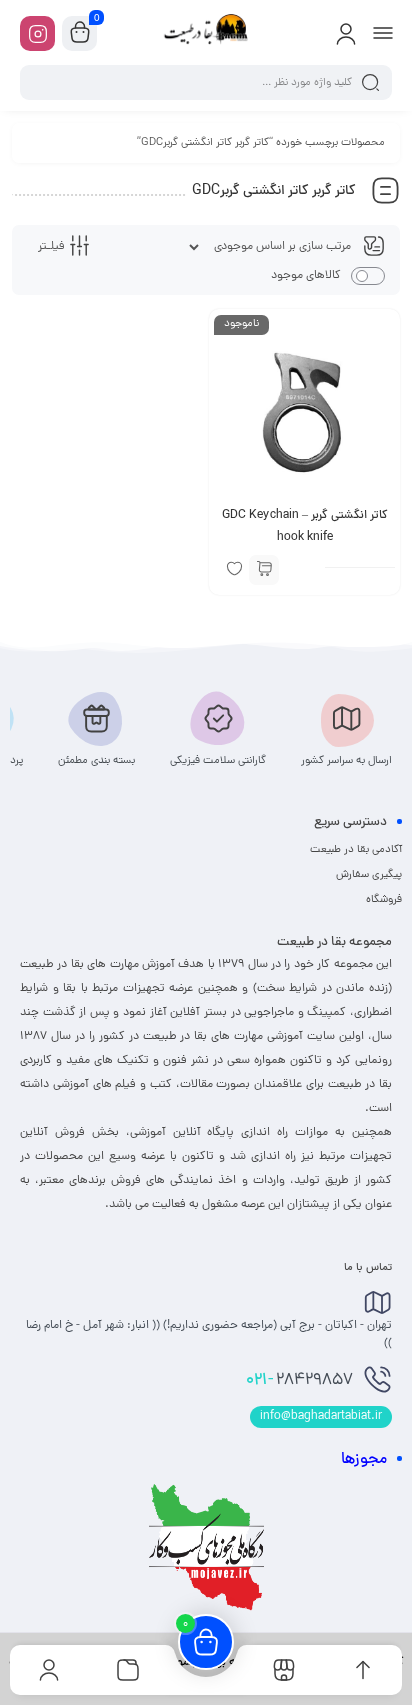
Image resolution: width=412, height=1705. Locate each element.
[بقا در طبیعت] (206, 33)
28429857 (299, 1381)
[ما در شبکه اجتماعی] (37, 33)
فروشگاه (384, 900)
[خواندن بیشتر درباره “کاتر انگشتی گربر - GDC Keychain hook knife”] (264, 570)
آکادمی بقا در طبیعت (356, 850)
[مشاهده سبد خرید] (80, 34)
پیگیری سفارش (369, 875)
